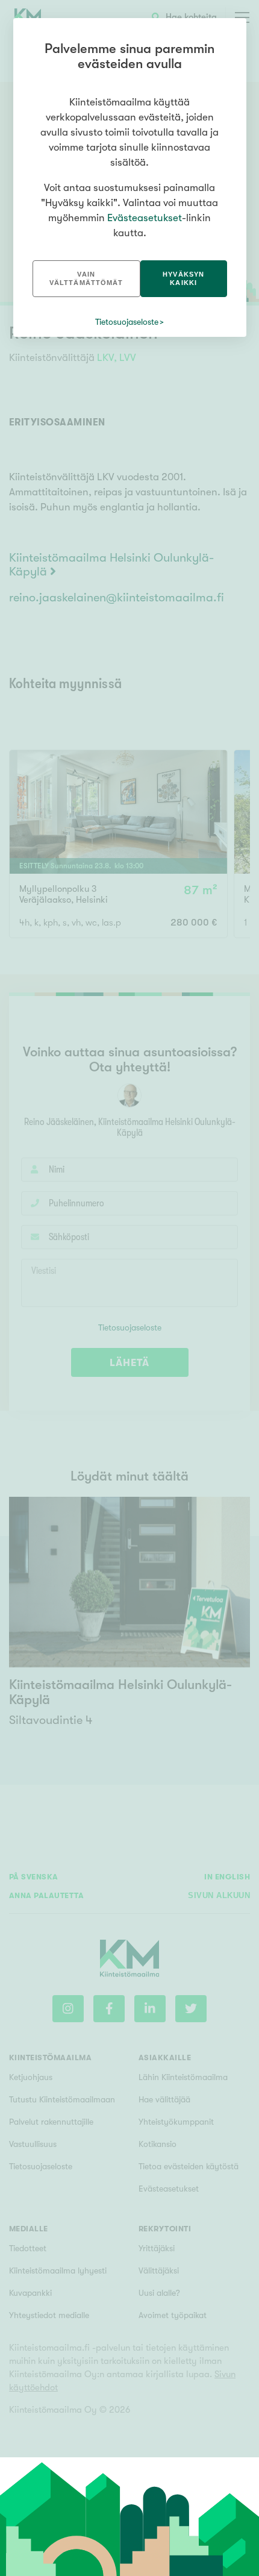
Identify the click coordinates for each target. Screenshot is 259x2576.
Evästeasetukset (145, 218)
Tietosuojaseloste (127, 322)
